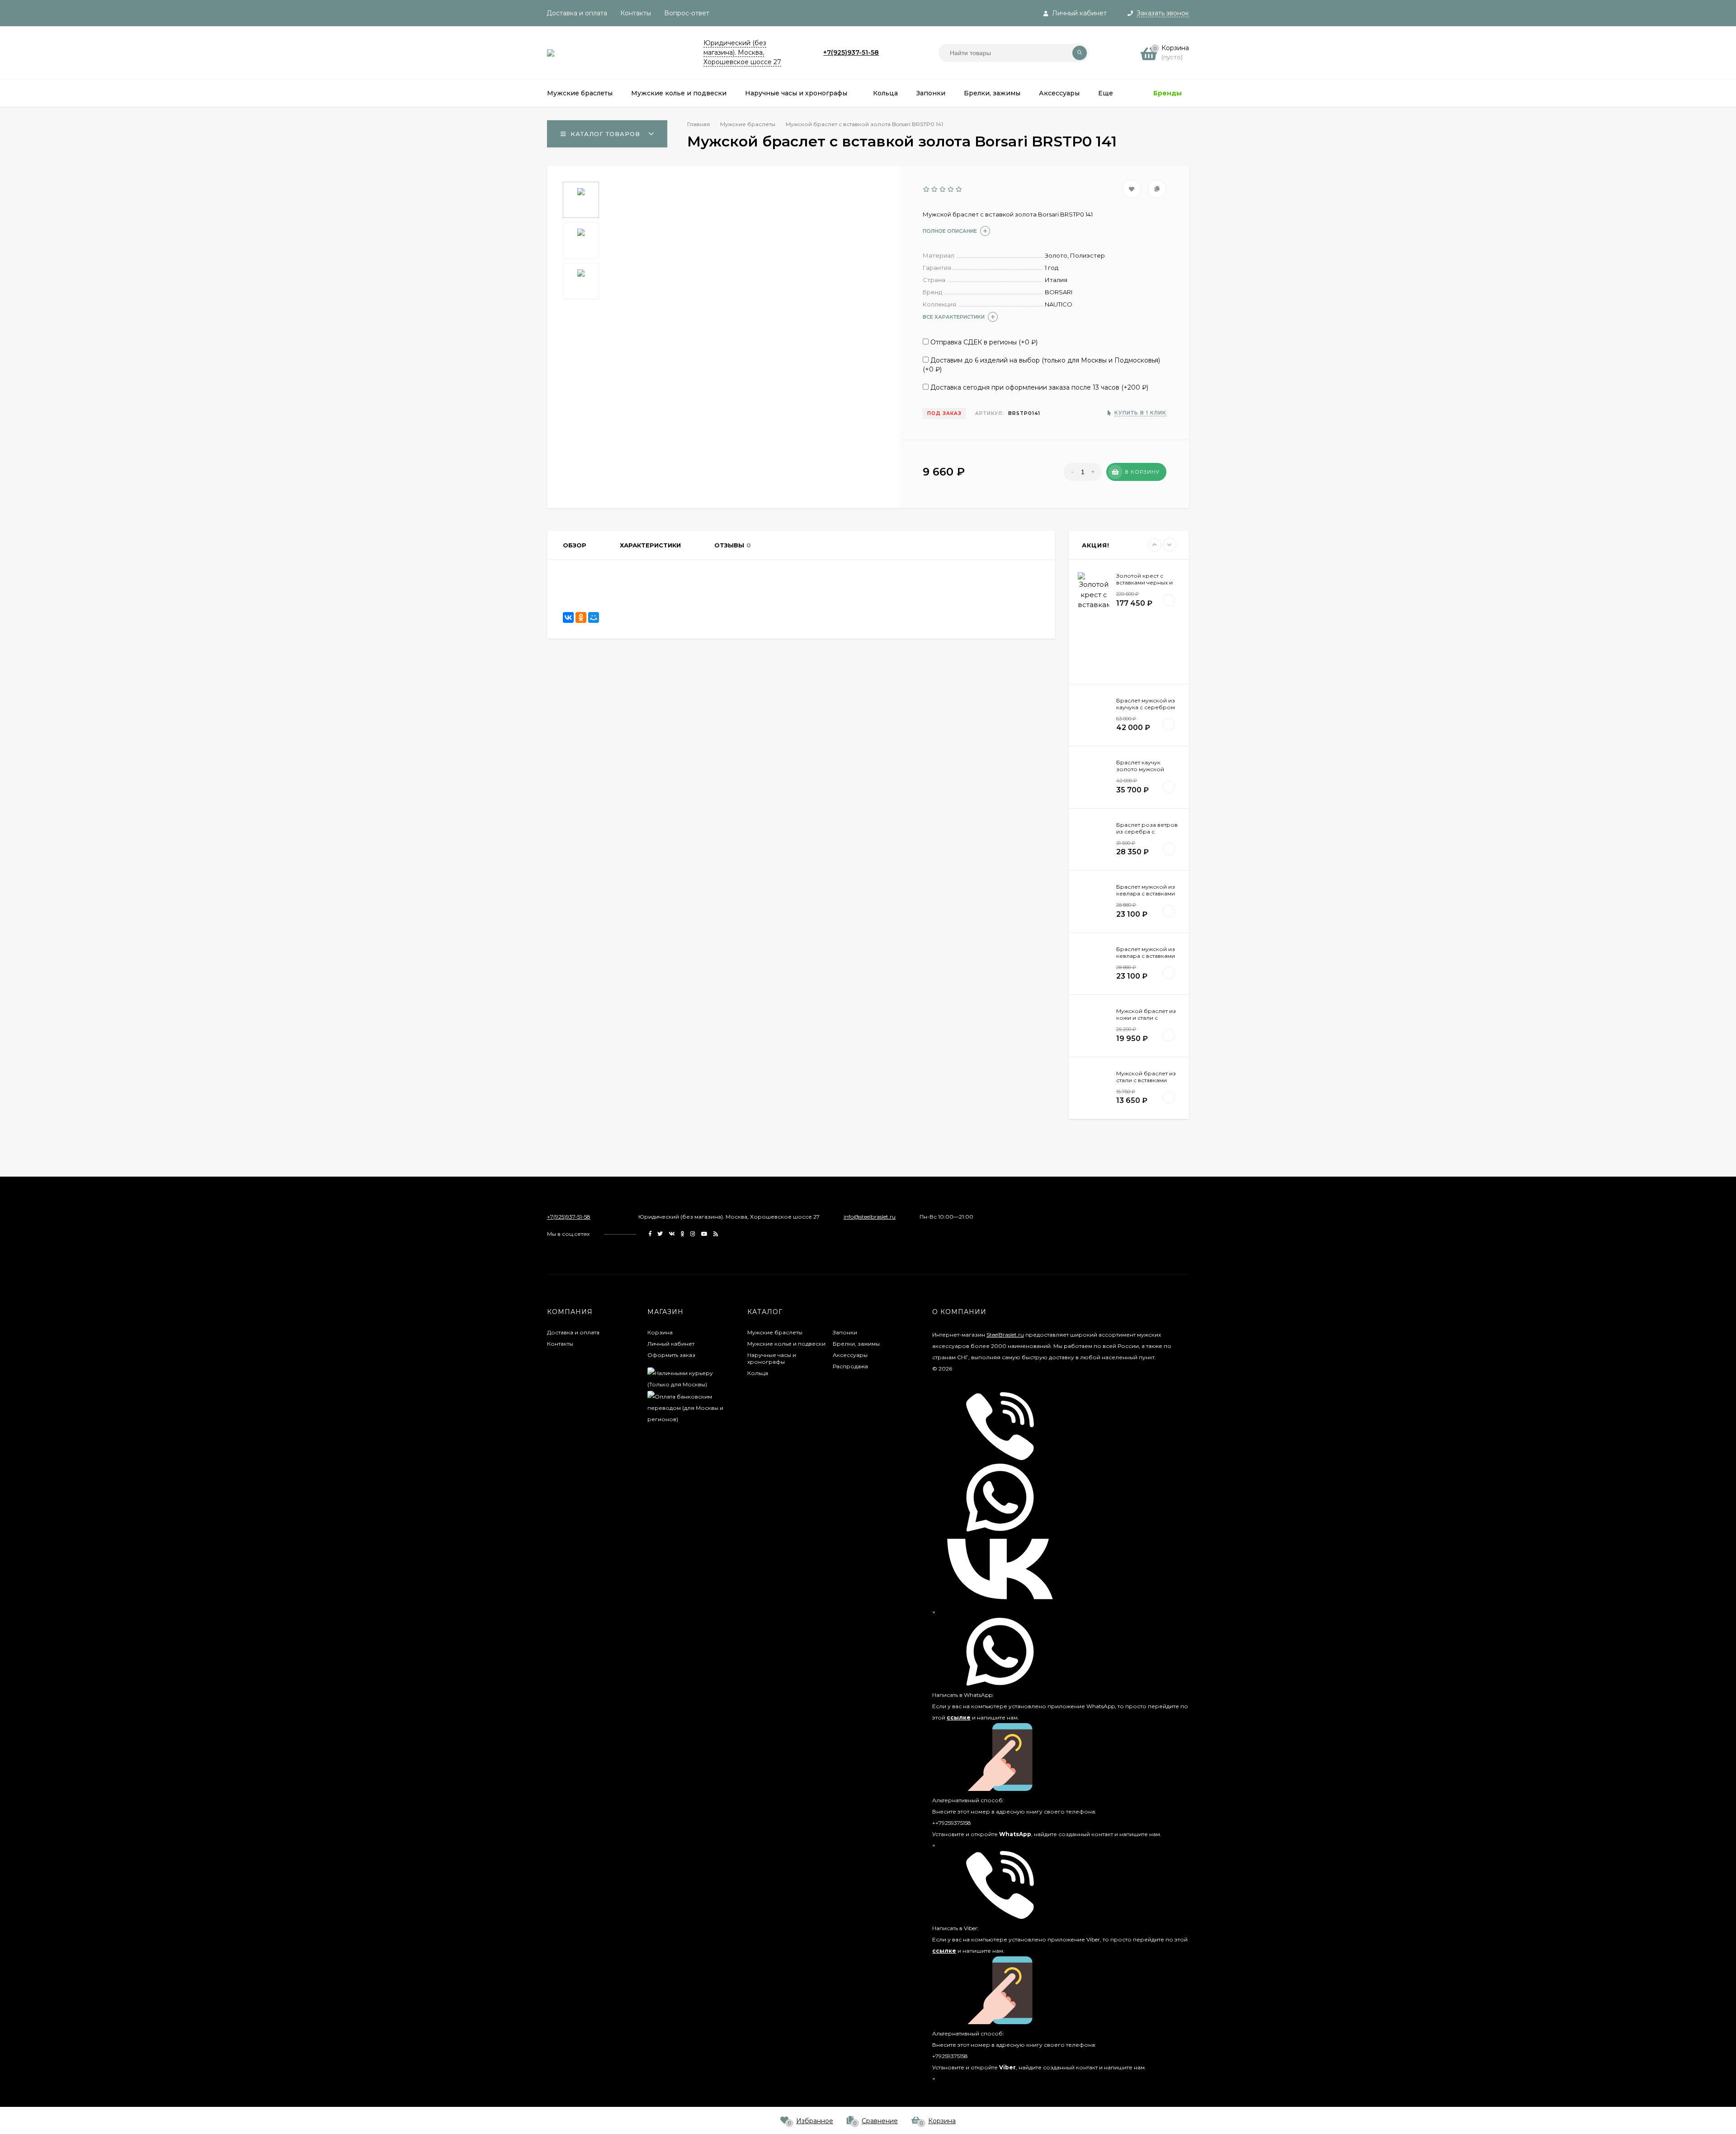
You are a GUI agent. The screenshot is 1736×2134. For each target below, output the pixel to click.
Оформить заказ (671, 1355)
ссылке (959, 1717)
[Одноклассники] (581, 617)
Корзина (660, 1332)
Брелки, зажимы (856, 1344)
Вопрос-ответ (687, 13)
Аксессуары (850, 1355)
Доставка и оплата (577, 13)
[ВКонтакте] (568, 617)
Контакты (636, 13)
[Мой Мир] (594, 617)
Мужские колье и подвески (786, 1344)
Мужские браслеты (775, 1332)
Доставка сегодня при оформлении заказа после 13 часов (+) (1038, 387)
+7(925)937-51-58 (851, 52)
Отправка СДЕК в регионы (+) (983, 342)
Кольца (758, 1373)
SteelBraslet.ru (1005, 1335)
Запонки (845, 1332)
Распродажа (850, 1366)
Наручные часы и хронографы (772, 1358)
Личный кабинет (671, 1344)
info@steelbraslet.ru (870, 1217)
